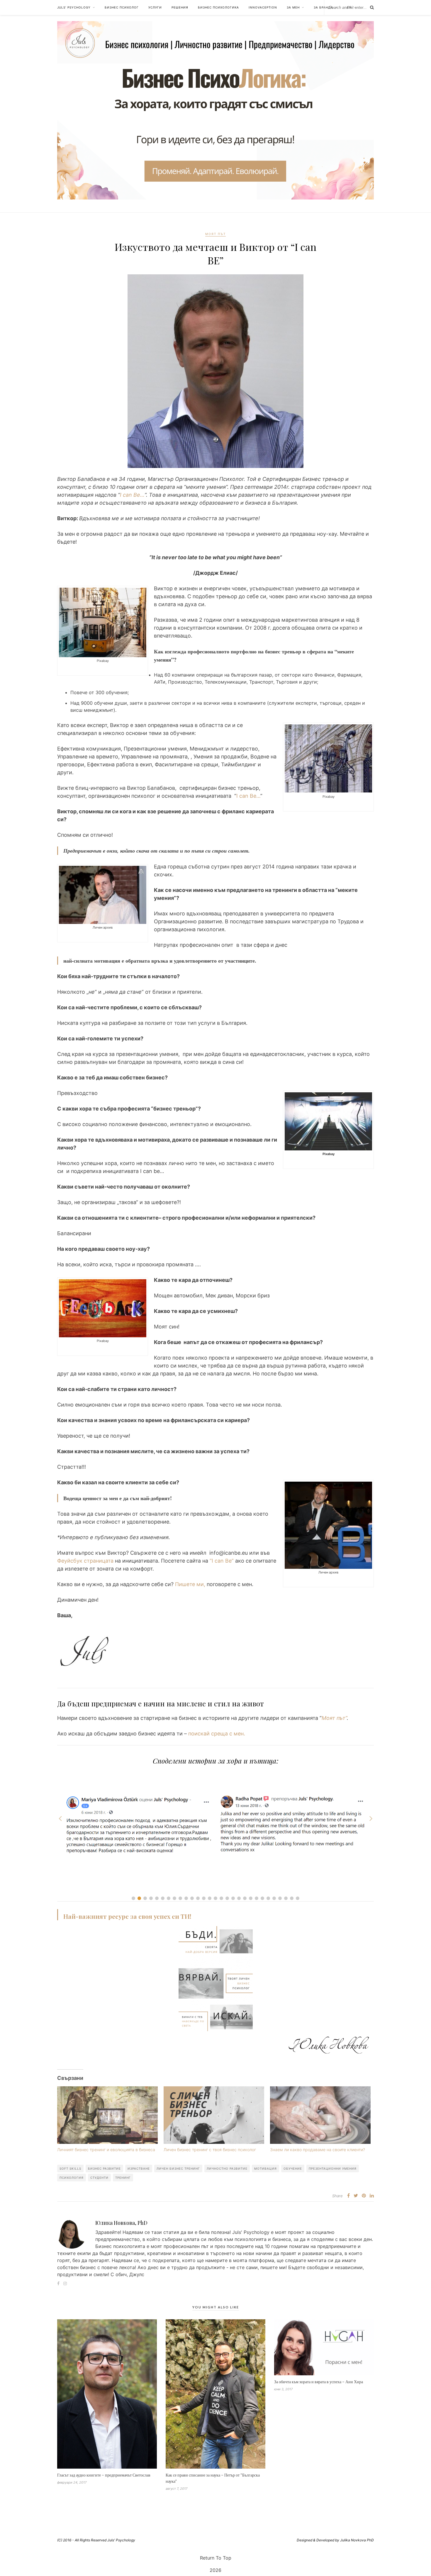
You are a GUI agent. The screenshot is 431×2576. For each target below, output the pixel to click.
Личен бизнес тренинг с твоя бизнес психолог (210, 2150)
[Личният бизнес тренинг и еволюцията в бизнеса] (107, 2115)
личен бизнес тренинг (178, 2168)
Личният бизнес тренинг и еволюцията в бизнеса (106, 2150)
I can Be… (132, 495)
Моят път (215, 234)
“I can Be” (221, 1561)
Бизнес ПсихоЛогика (218, 7)
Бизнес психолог (122, 7)
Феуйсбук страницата (85, 1561)
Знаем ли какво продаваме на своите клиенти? (318, 2150)
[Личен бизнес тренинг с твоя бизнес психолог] (214, 2115)
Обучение (293, 2168)
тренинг (123, 2178)
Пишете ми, (189, 1584)
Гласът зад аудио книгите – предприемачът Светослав (104, 2475)
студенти (99, 2178)
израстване (139, 2168)
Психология (72, 2178)
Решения (180, 7)
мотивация (265, 2168)
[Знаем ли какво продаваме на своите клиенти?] (320, 2115)
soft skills (70, 2168)
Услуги (155, 7)
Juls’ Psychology (74, 7)
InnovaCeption (263, 7)
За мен (293, 7)
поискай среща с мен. (216, 1734)
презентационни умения (333, 2168)
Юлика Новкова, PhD (121, 2223)
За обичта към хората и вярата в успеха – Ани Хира (319, 2382)
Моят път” (334, 1718)
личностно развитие (227, 2168)
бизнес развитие (104, 2168)
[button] (133, 1898)
